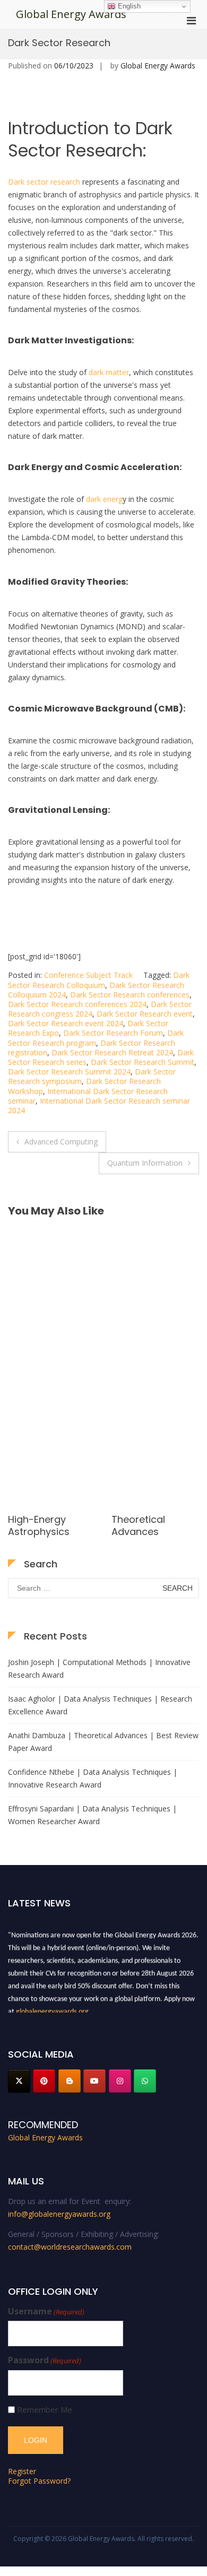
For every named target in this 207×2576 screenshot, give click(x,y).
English (128, 6)
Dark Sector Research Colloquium (99, 980)
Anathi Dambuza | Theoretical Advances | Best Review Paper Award (103, 1742)
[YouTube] (94, 2081)
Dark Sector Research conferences (130, 995)
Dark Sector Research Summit (143, 1062)
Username (46, 2312)
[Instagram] (120, 2081)
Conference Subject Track (88, 975)
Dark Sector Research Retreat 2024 (112, 1052)
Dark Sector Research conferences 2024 (77, 1004)
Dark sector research (44, 182)
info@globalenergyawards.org (59, 2214)
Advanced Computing (61, 1142)
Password (45, 2360)
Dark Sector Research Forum (113, 1033)
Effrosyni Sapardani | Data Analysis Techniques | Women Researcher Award (92, 1815)
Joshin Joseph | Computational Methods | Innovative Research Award (99, 1668)
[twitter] (19, 2081)
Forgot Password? (39, 2481)
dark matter (109, 372)
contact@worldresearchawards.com (70, 2247)
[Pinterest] (44, 2081)
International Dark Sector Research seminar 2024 (99, 1105)
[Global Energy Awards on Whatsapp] (145, 2081)
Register (22, 2471)
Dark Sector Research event (145, 1014)
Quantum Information (145, 1163)
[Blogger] (70, 2081)
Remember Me (45, 2410)
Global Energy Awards (71, 14)
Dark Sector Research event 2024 (66, 1023)
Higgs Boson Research (141, 1525)
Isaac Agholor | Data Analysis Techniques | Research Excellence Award (100, 1705)
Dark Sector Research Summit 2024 (69, 1072)
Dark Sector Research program (96, 1038)
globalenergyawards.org (52, 2009)
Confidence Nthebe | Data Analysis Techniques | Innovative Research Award (93, 1778)
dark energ (104, 499)
